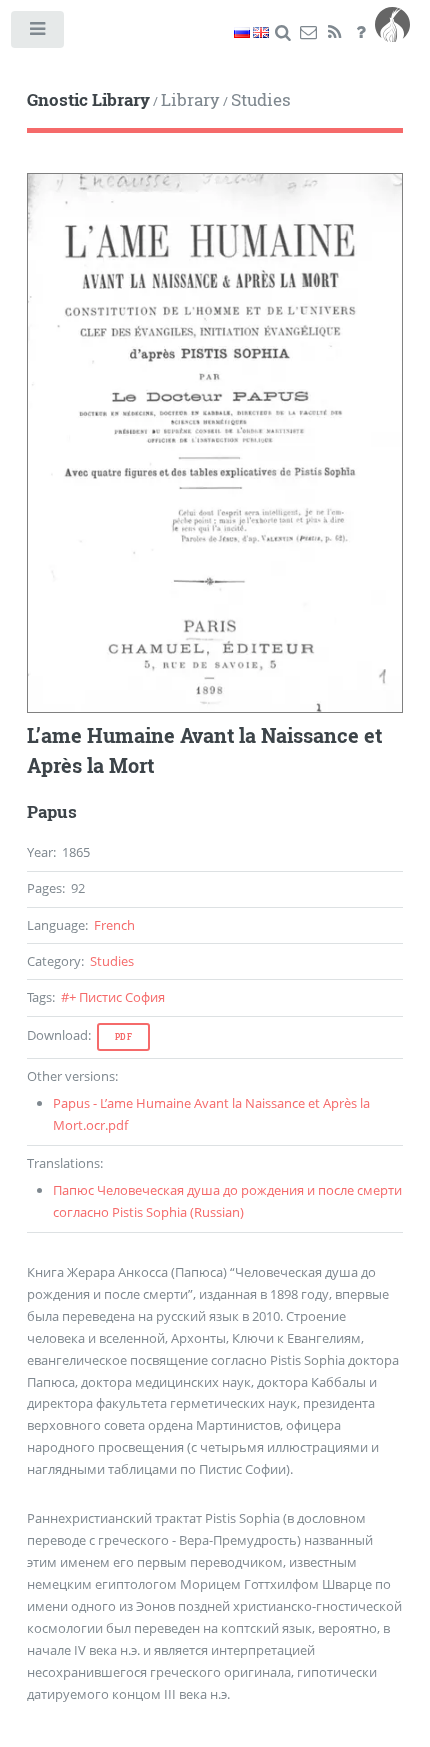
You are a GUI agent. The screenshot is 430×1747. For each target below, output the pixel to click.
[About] (360, 33)
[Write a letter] (308, 33)
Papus (52, 812)
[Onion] (392, 33)
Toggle (38, 33)
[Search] (282, 33)
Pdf (124, 1037)
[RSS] (334, 33)
